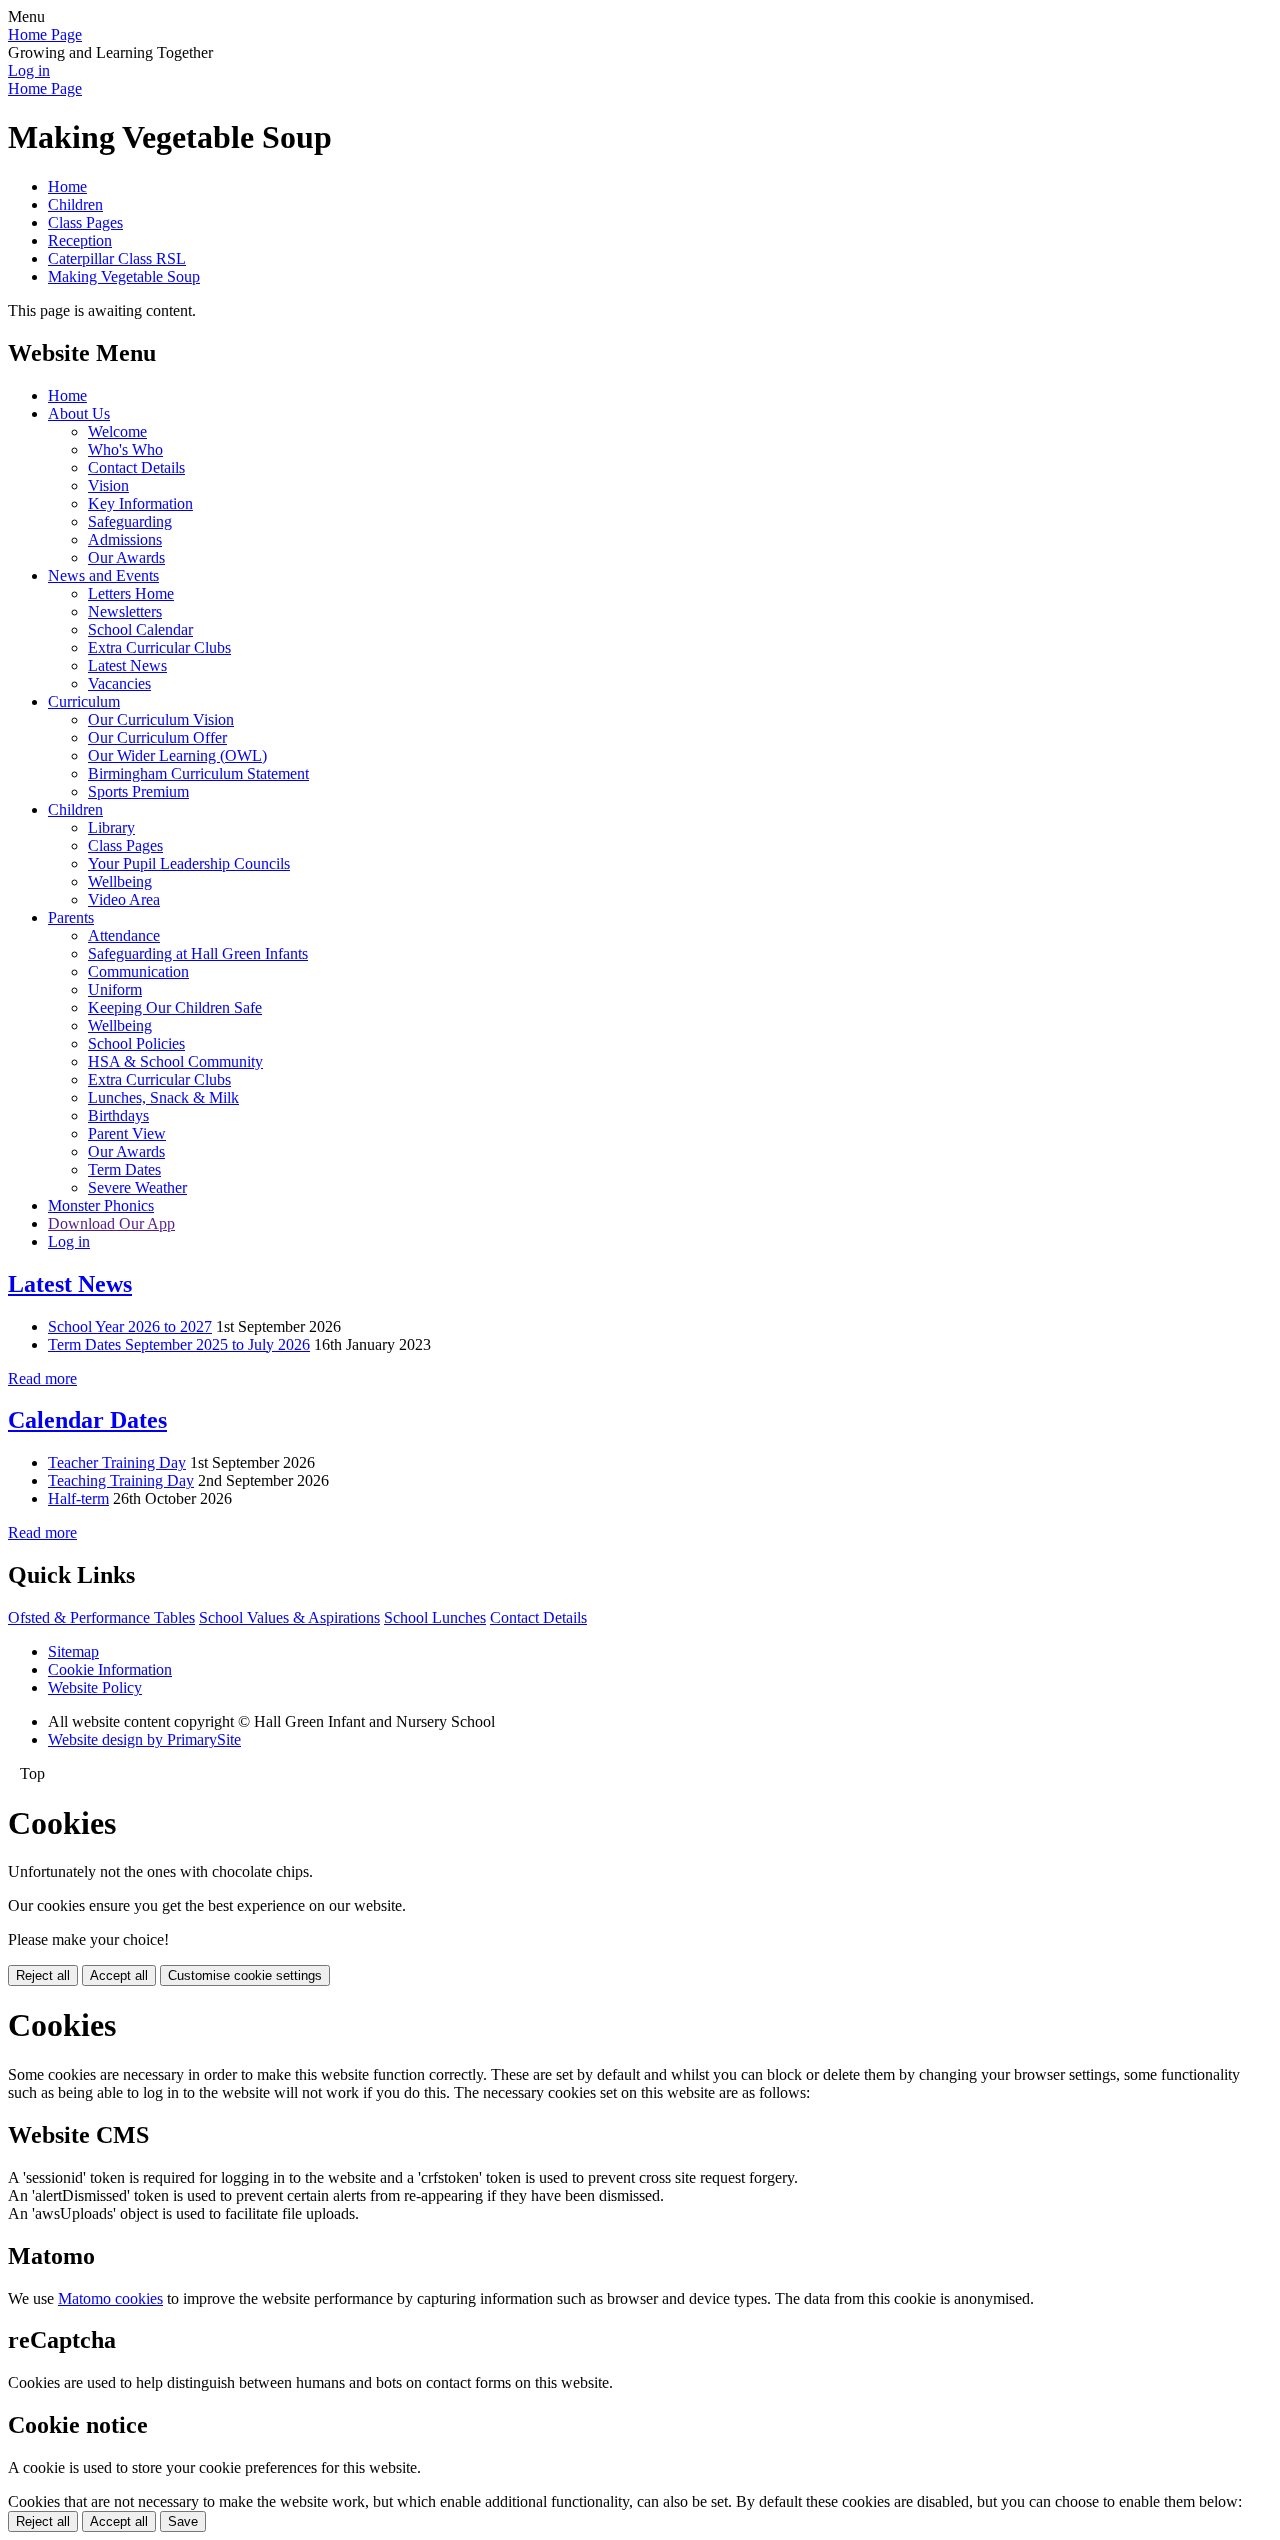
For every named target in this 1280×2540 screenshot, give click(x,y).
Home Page (45, 34)
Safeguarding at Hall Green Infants (198, 953)
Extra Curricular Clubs (159, 647)
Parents (71, 917)
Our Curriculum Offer (157, 737)
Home (67, 186)
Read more (42, 1378)
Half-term (78, 1498)
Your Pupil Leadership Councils (189, 863)
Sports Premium (138, 791)
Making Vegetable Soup (124, 276)
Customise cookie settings (245, 1975)
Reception (80, 240)
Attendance (124, 935)
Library (111, 827)
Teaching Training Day (121, 1480)
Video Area (124, 899)
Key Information (140, 503)
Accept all (119, 1975)
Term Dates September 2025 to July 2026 (179, 1344)
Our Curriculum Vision (161, 719)
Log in (29, 70)
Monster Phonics (101, 1205)
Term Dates (124, 1169)
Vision (108, 485)
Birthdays (118, 1115)
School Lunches (435, 1617)
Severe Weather (137, 1187)
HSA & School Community (175, 1061)
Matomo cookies (110, 2298)
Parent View (127, 1133)
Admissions (125, 539)
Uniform (115, 989)
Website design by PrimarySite (144, 1739)
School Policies (136, 1043)
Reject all (43, 1975)
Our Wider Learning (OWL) (177, 755)
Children (75, 204)
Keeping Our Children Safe (175, 1007)
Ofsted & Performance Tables (101, 1617)
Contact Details (136, 467)
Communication (138, 971)
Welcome (117, 431)
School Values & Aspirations (289, 1617)
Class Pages (85, 222)
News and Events (103, 575)
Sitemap (73, 1651)
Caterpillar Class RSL (117, 258)
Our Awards (126, 557)
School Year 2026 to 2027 (130, 1326)
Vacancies (119, 683)
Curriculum (84, 701)
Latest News (127, 665)
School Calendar (140, 629)
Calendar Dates (87, 1420)
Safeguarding (130, 521)
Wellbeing (120, 881)
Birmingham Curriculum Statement (198, 773)
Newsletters (125, 611)
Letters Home (131, 593)
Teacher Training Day (117, 1462)
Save (183, 2521)
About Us (79, 413)
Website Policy (95, 1687)
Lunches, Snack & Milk (163, 1097)
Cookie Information (110, 1669)
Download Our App (111, 1223)
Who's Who (125, 449)
